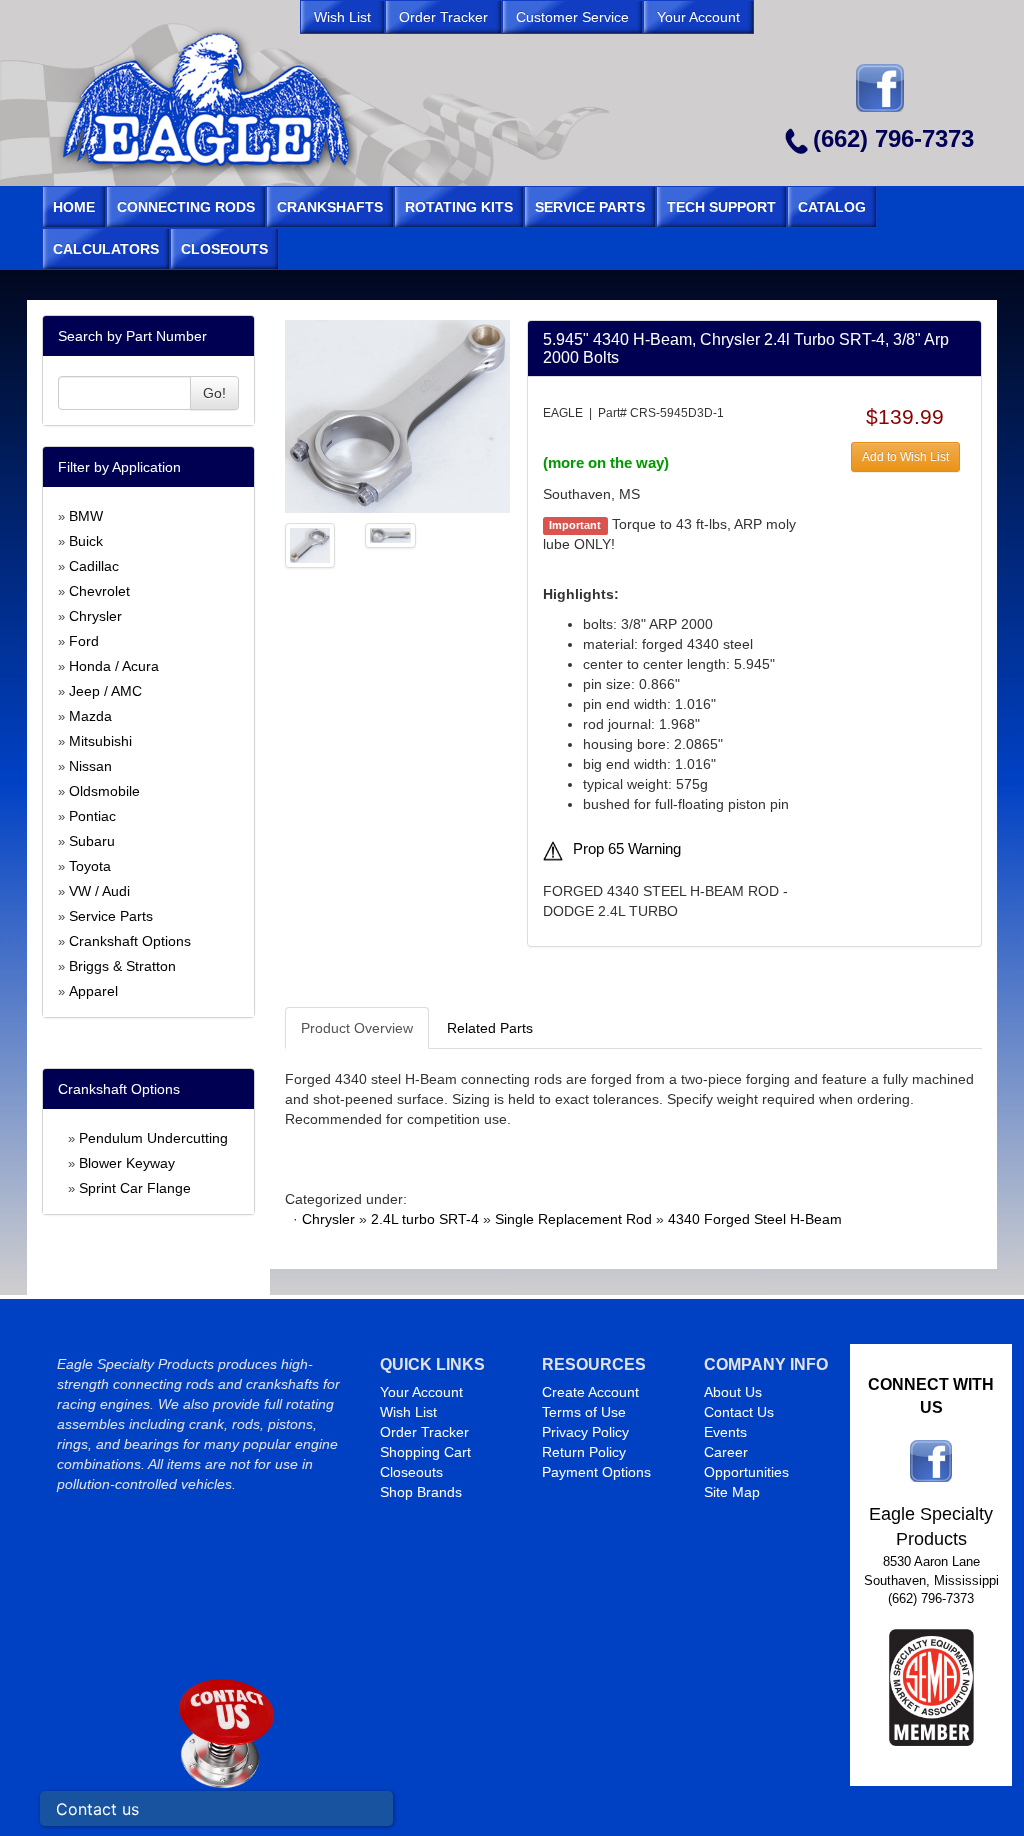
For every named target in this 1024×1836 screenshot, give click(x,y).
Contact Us (739, 1412)
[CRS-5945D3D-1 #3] (390, 534)
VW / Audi (99, 891)
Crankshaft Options (130, 941)
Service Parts (111, 916)
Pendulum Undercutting (153, 1138)
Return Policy (584, 1452)
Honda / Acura (114, 666)
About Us (733, 1392)
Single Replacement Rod (573, 1219)
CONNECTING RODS (186, 207)
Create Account (590, 1392)
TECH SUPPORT (721, 207)
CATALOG (832, 207)
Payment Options (596, 1472)
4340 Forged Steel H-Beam (755, 1219)
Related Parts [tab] (490, 1028)
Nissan (90, 766)
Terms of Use (584, 1412)
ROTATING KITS (459, 207)
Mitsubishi (100, 741)
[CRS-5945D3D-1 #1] (397, 415)
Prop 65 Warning (627, 849)
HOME (74, 207)
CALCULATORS (106, 249)
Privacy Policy (585, 1432)
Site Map (732, 1492)
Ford (84, 641)
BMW (86, 516)
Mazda (90, 716)
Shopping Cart (425, 1452)
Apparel (93, 991)
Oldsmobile (104, 791)
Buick (86, 541)
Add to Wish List (905, 457)
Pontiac (92, 816)
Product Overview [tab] (357, 1028)
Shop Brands (421, 1492)
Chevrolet (99, 591)
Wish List (408, 1412)
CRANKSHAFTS (330, 207)
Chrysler (95, 616)
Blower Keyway (127, 1163)
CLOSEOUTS (224, 249)
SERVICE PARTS (590, 207)
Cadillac (94, 566)
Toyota (90, 866)
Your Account (421, 1392)
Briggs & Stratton (122, 966)
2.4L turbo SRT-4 (425, 1219)
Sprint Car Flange (135, 1188)
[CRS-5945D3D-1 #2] (310, 544)
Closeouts (411, 1472)
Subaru (92, 841)
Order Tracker (424, 1432)
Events (725, 1432)
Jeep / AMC (105, 691)
